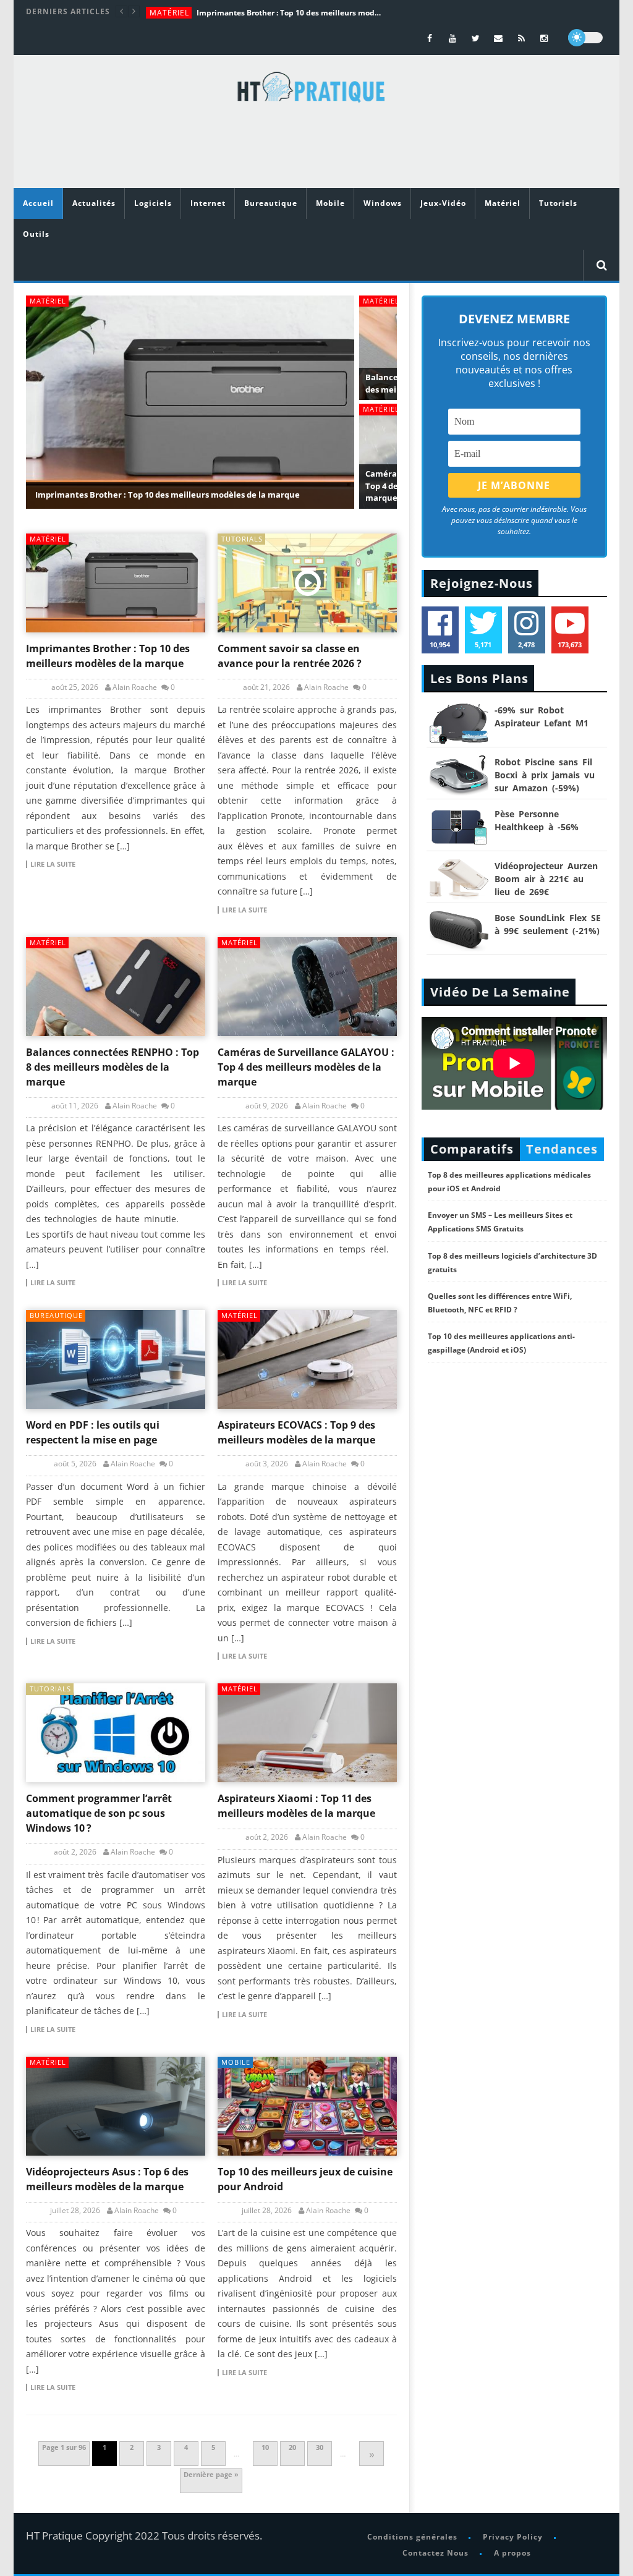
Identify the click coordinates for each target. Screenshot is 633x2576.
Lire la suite (53, 864)
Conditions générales (412, 2537)
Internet (208, 203)
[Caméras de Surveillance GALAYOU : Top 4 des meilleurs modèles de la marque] (307, 987)
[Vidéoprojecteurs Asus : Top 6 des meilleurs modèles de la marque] (116, 2106)
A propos (512, 2553)
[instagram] (544, 38)
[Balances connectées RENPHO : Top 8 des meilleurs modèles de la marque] (116, 987)
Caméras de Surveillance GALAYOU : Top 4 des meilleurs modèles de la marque (306, 1067)
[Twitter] (476, 38)
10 (265, 2447)
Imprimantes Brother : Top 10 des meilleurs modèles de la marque (289, 13)
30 (320, 2447)
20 (292, 2447)
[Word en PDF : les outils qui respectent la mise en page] (116, 1359)
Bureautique (271, 203)
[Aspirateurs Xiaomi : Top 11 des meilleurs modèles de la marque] (307, 1733)
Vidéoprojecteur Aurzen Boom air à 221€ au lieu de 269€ (546, 879)
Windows (383, 203)
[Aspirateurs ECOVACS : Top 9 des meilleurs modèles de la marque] (307, 1359)
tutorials (242, 539)
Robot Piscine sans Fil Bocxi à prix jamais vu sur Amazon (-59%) (545, 775)
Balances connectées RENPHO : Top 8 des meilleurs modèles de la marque (113, 1067)
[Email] (499, 38)
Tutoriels (558, 203)
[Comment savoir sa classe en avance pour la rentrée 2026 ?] (307, 583)
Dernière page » (211, 2474)
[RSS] (521, 38)
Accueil (38, 203)
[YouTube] (453, 38)
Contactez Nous (435, 2553)
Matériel (169, 13)
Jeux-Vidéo (443, 203)
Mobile (330, 203)
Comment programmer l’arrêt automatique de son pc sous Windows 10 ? (99, 1813)
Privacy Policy (513, 2537)
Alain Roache (135, 687)
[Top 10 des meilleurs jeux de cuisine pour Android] (307, 2106)
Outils (36, 234)
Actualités (94, 203)
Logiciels (153, 203)
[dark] (585, 38)
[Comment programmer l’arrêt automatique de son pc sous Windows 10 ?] (116, 1733)
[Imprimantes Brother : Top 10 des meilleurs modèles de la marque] (116, 583)
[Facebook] (430, 38)
